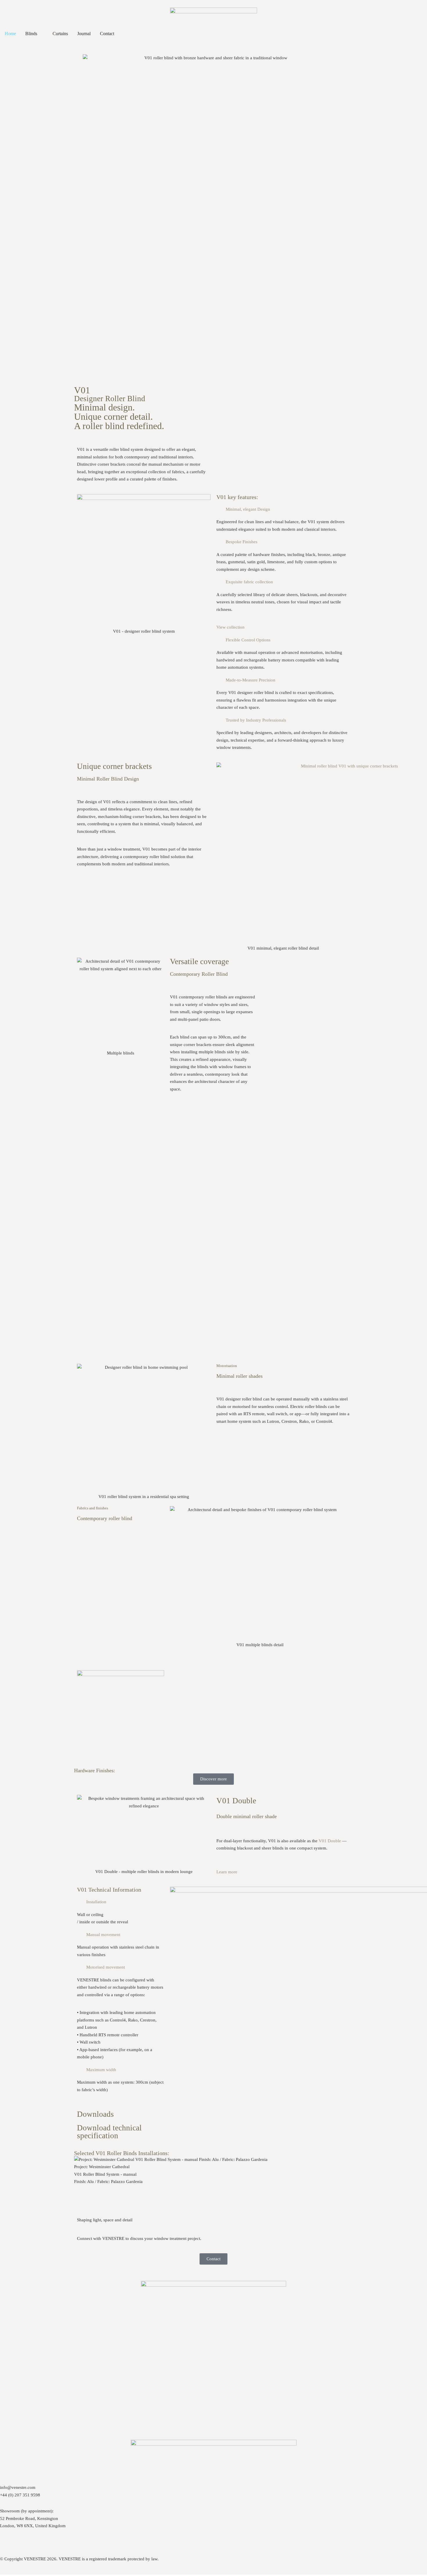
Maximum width (101, 2070)
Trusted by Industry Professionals (256, 720)
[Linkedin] (54, 2541)
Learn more (227, 1872)
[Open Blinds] (41, 34)
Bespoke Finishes (242, 542)
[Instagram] (7, 2541)
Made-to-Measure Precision (251, 680)
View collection (230, 627)
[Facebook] (39, 2541)
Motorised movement (106, 1967)
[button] (283, 510)
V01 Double (330, 1841)
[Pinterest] (23, 2541)
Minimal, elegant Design (248, 509)
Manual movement (103, 1935)
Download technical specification (109, 2132)
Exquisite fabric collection (249, 582)
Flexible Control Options (248, 640)
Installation (96, 1902)
